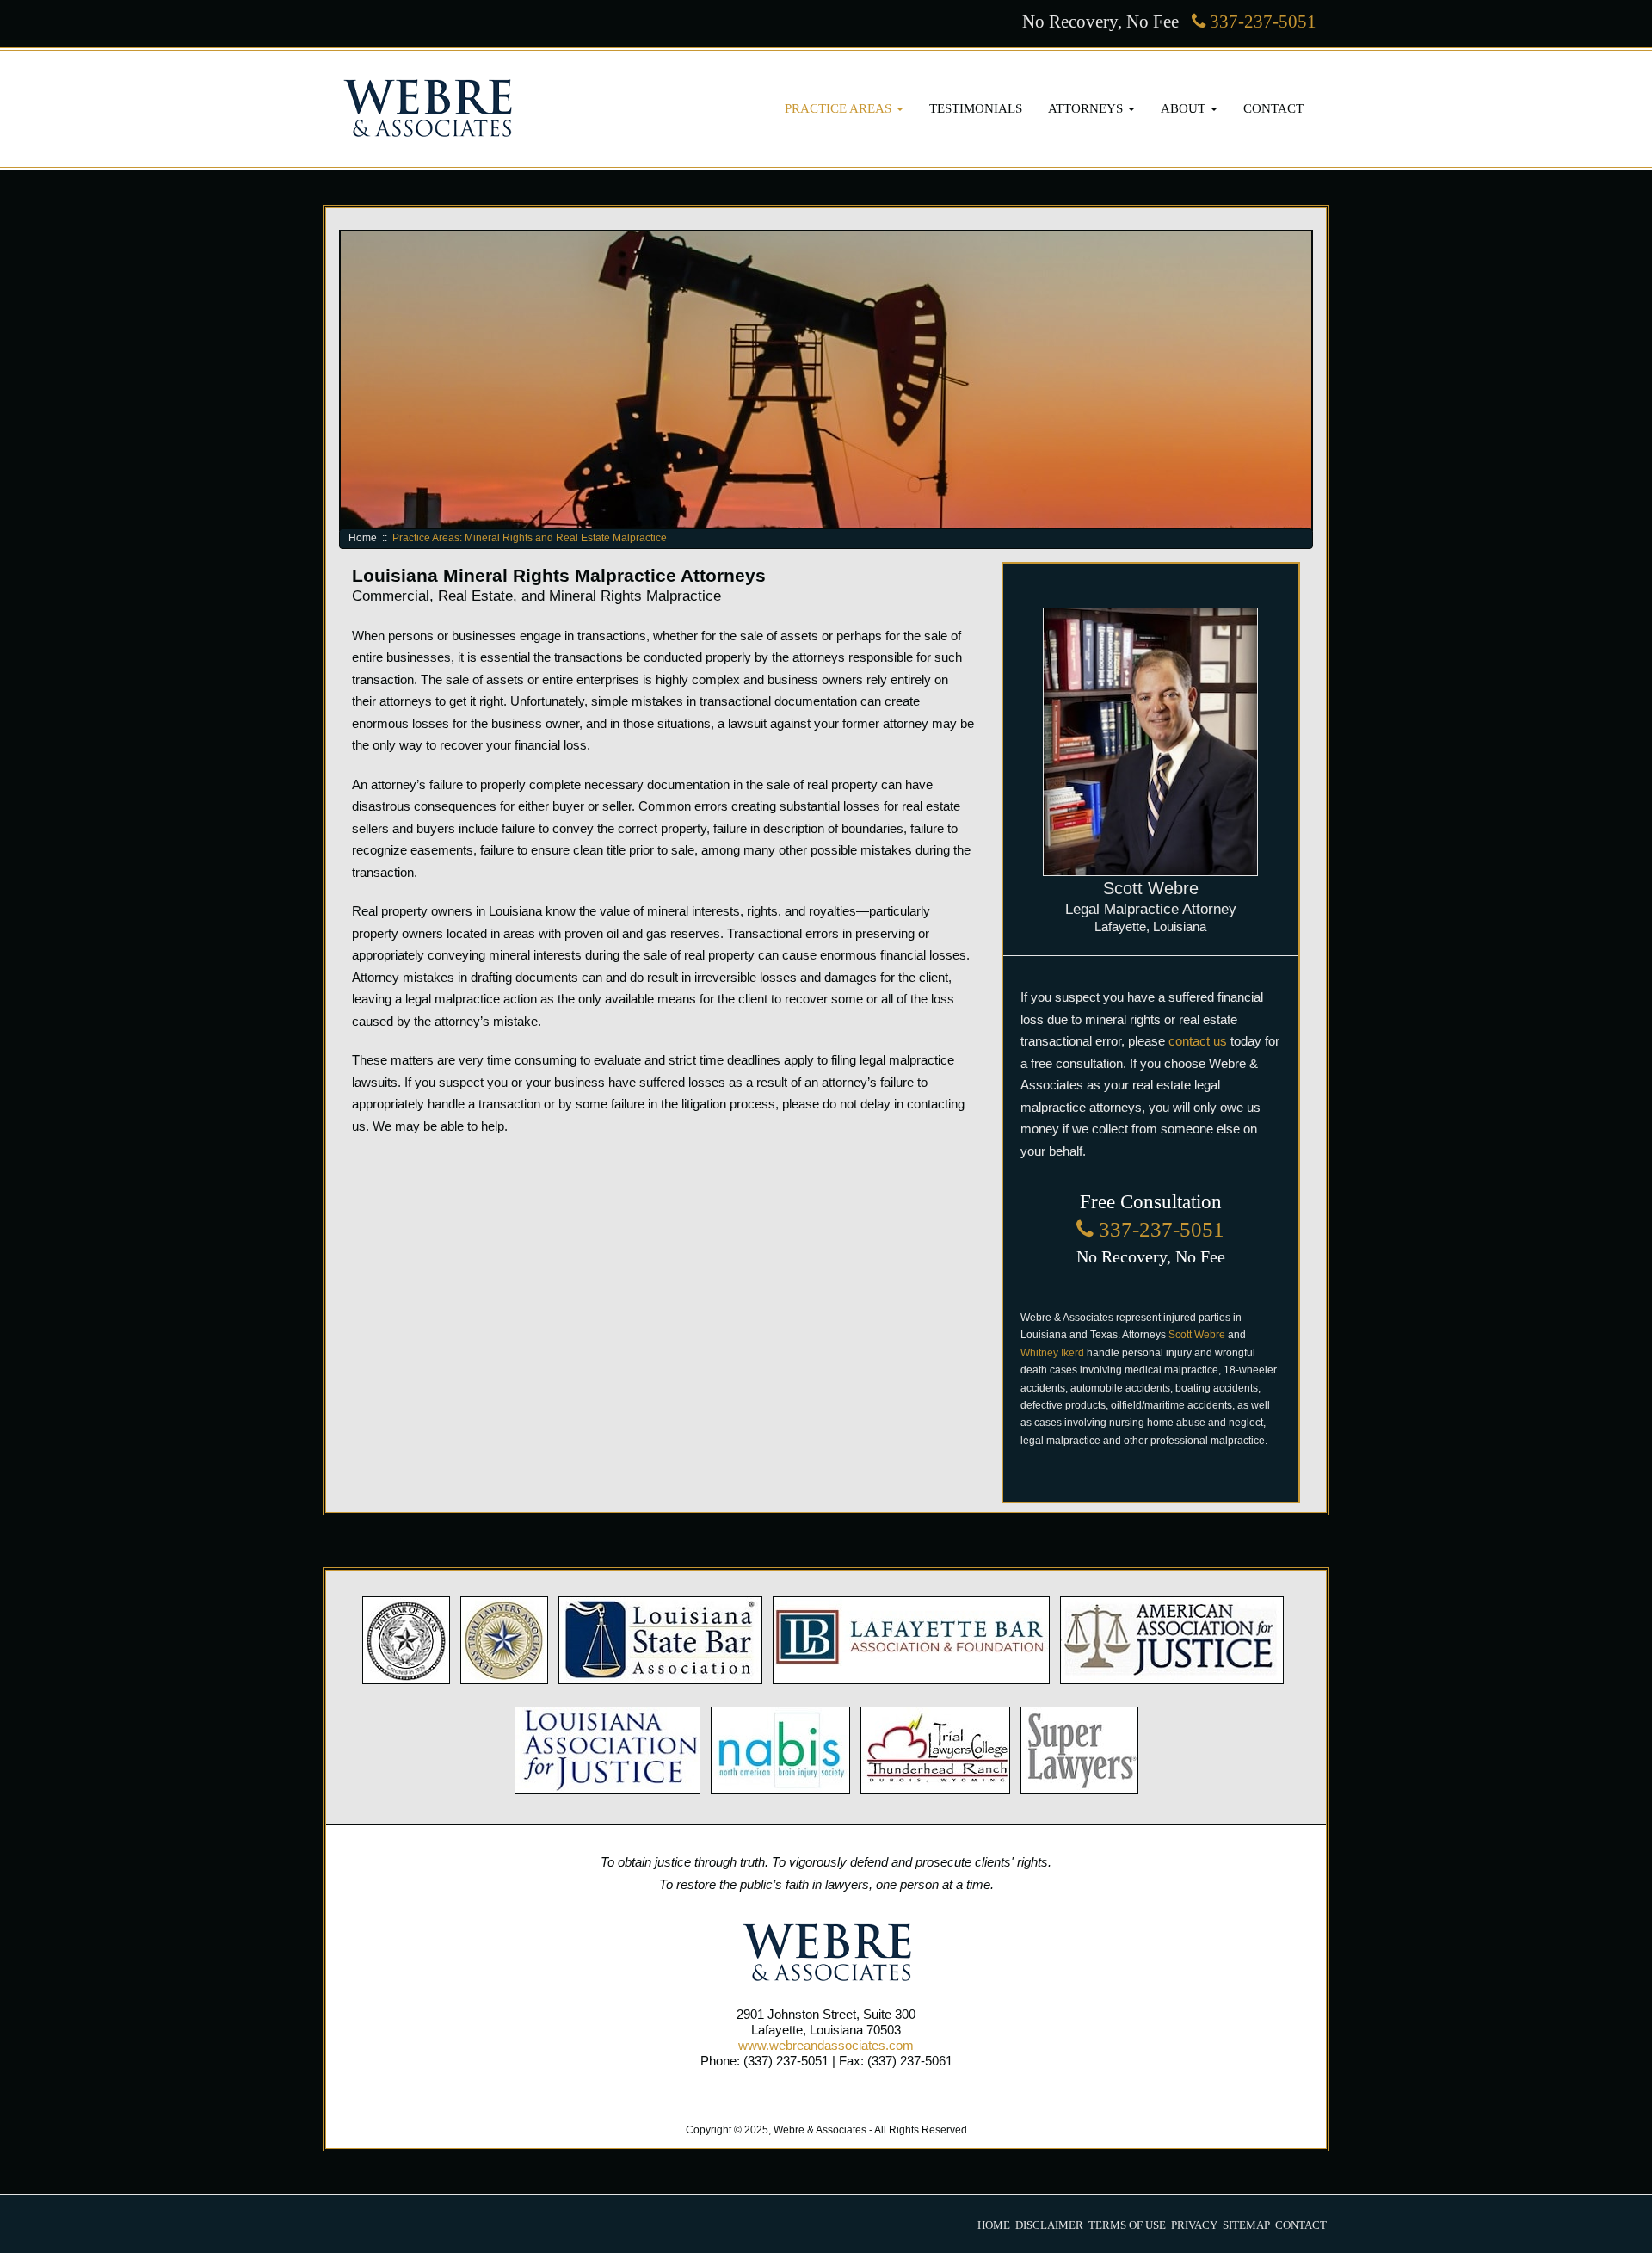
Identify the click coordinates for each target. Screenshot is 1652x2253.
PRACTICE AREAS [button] (840, 108)
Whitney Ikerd (1052, 1353)
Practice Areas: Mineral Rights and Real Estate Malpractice (530, 538)
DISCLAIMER (1049, 2225)
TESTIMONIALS (976, 108)
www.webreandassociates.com (826, 2045)
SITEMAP (1246, 2225)
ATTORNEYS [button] (1087, 108)
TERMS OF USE (1127, 2225)
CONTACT (1273, 108)
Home (363, 538)
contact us (1198, 1041)
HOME (994, 2225)
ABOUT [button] (1185, 108)
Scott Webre (1197, 1335)
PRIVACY (1194, 2225)
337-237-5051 (1261, 21)
